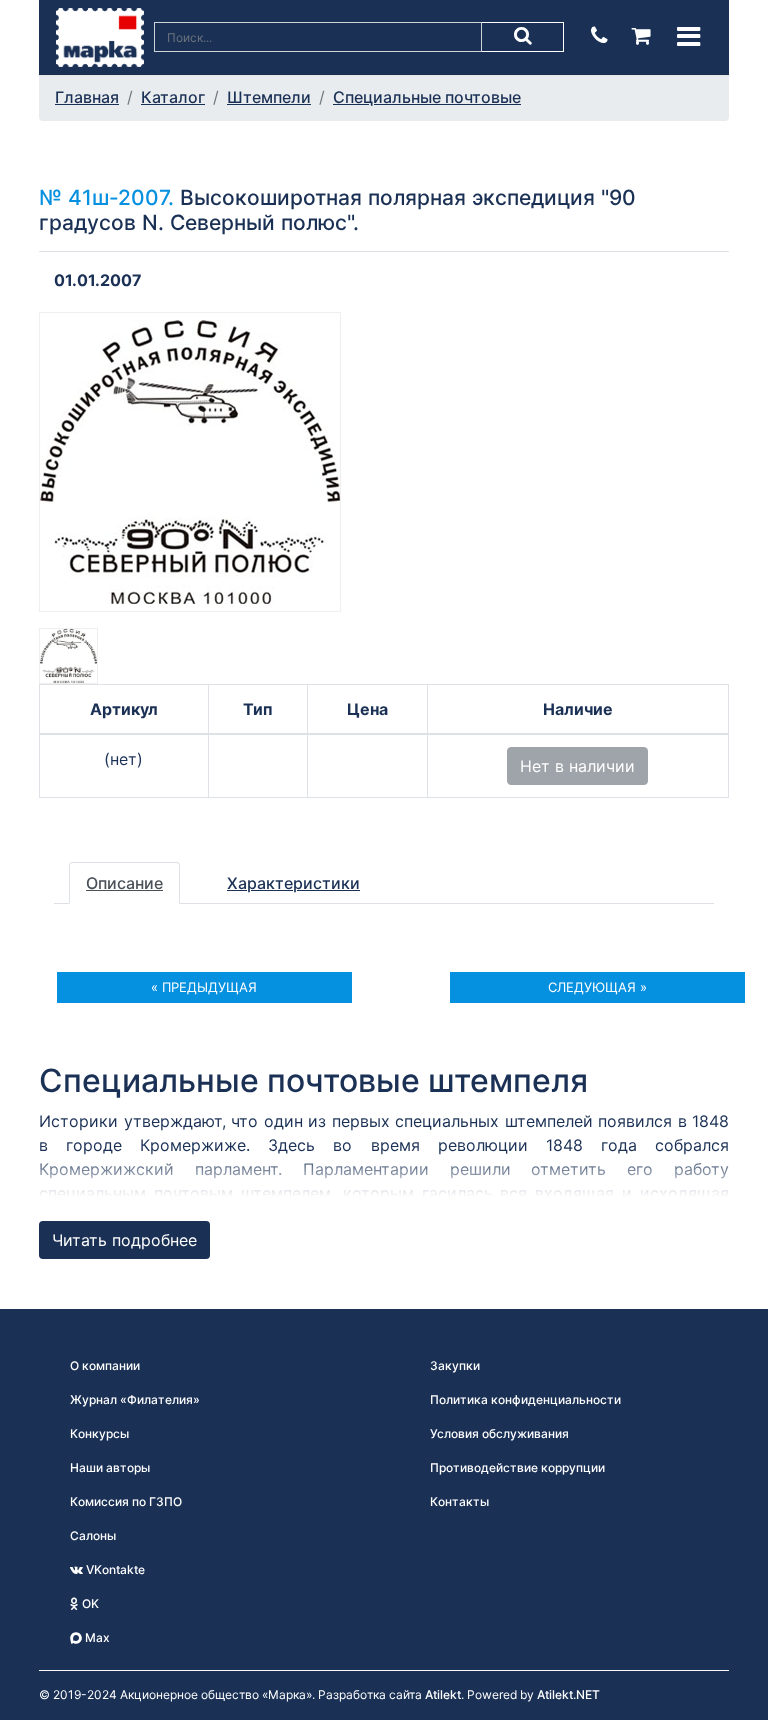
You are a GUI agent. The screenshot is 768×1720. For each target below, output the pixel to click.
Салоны (93, 1535)
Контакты (459, 1501)
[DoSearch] (523, 37)
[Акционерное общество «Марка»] (100, 36)
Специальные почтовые (427, 97)
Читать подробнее (124, 1240)
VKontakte (114, 1569)
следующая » (597, 987)
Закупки (455, 1365)
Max (96, 1637)
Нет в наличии (577, 766)
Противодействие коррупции (517, 1467)
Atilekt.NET (568, 1694)
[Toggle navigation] (688, 36)
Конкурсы (99, 1433)
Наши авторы (110, 1467)
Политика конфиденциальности (525, 1399)
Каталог (173, 97)
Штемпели (269, 97)
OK (89, 1603)
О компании (105, 1365)
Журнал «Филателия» (135, 1399)
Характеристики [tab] (293, 883)
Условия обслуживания (499, 1433)
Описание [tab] (124, 883)
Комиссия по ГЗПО (126, 1501)
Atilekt (443, 1694)
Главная (87, 97)
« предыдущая (204, 987)
